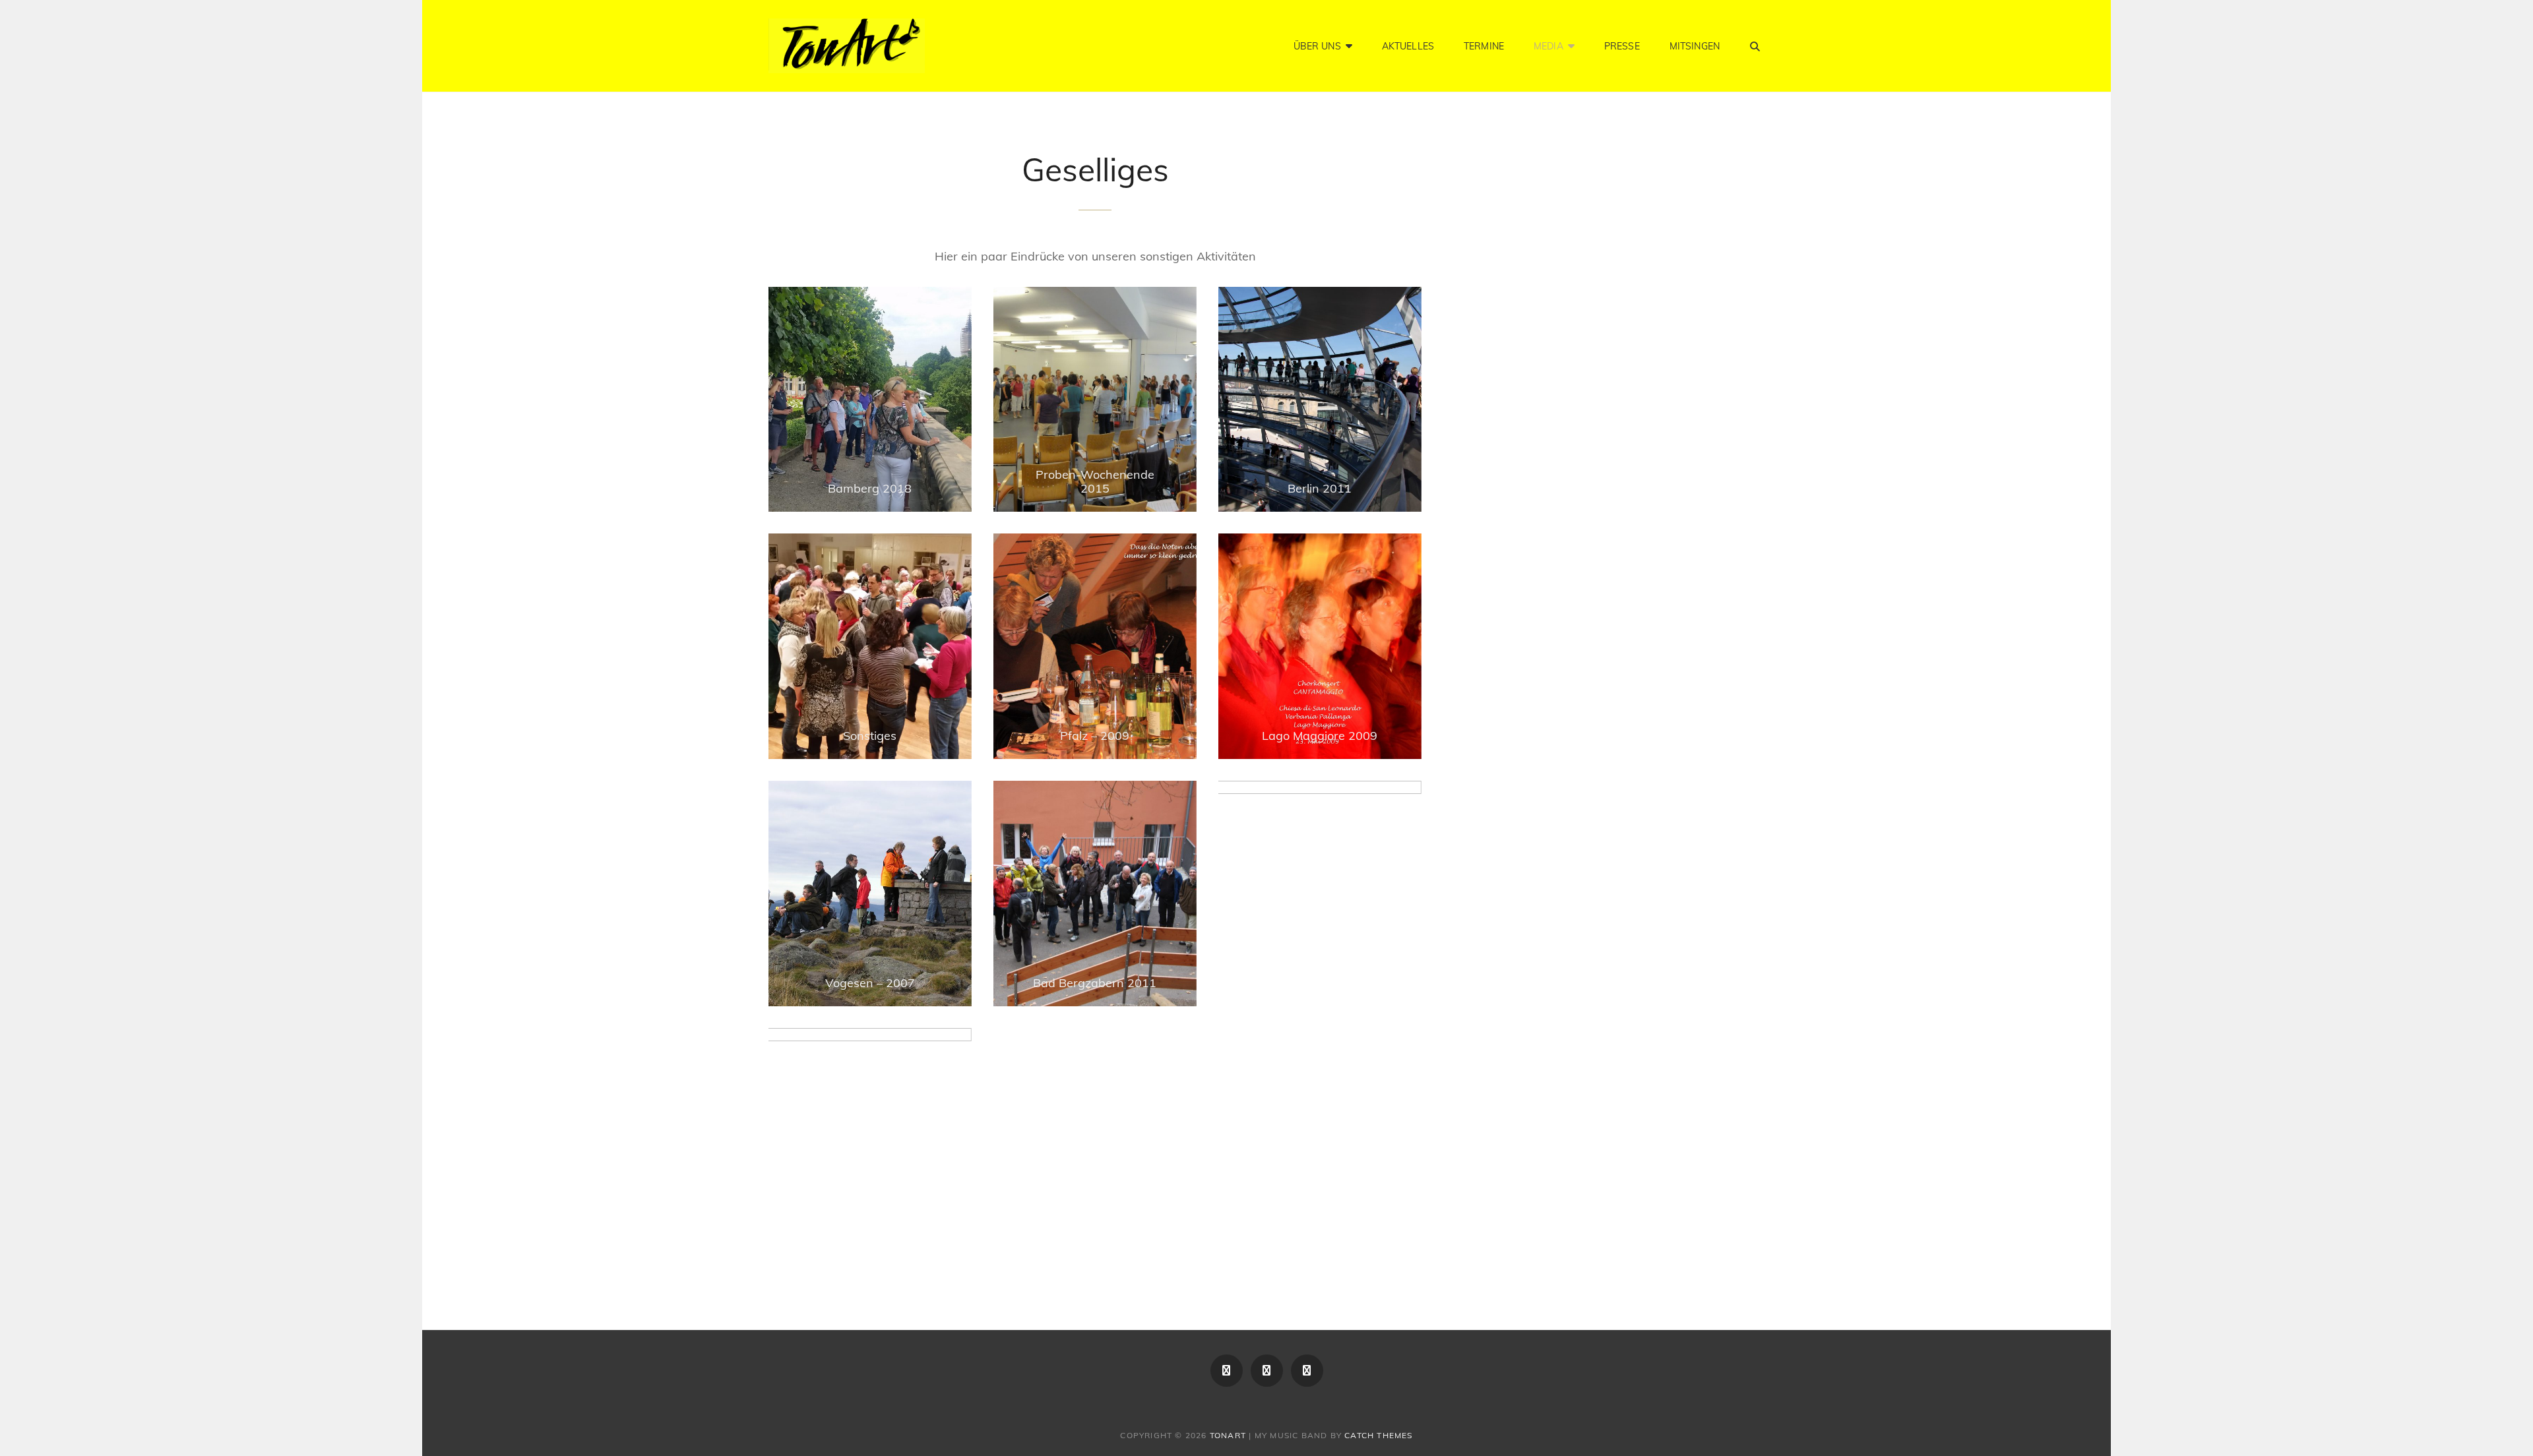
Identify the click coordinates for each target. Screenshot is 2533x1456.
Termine (1484, 46)
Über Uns (1317, 46)
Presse (1622, 46)
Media (1548, 46)
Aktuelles (1408, 46)
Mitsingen (1695, 46)
